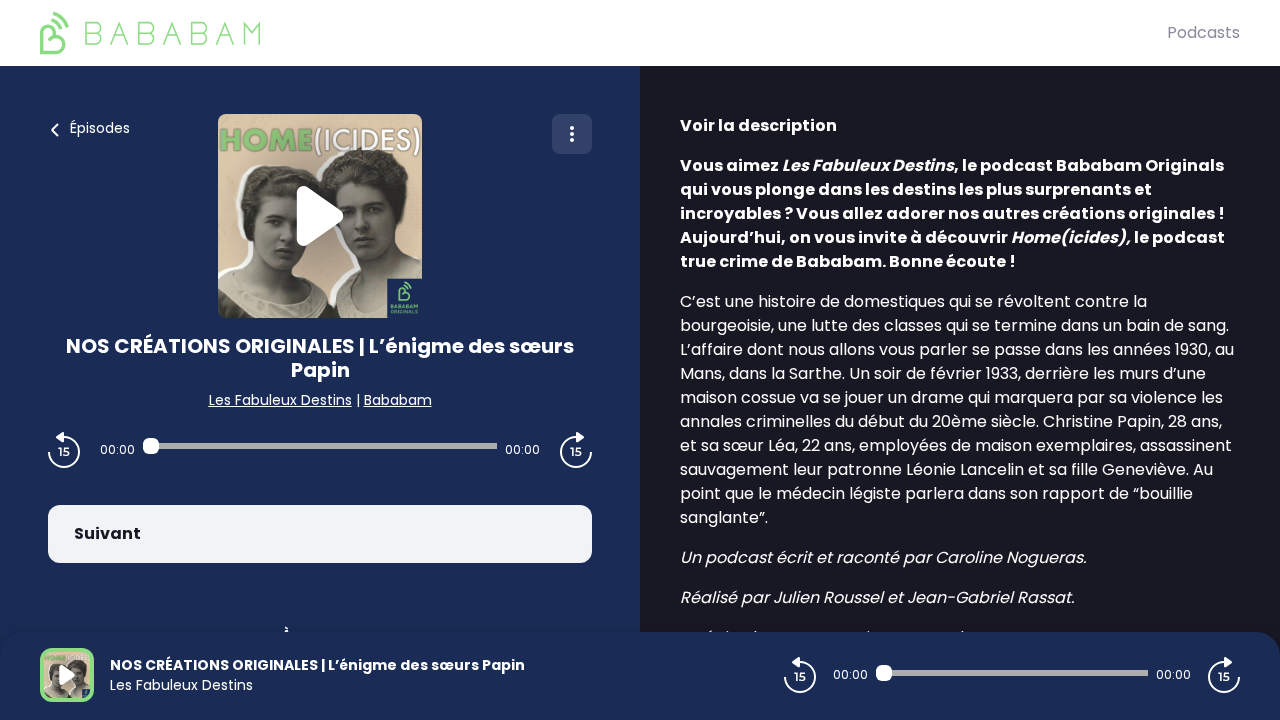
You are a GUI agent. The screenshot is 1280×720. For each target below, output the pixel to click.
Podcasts (1203, 32)
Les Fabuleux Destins (280, 400)
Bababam (398, 400)
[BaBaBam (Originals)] (603, 33)
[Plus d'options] (572, 134)
